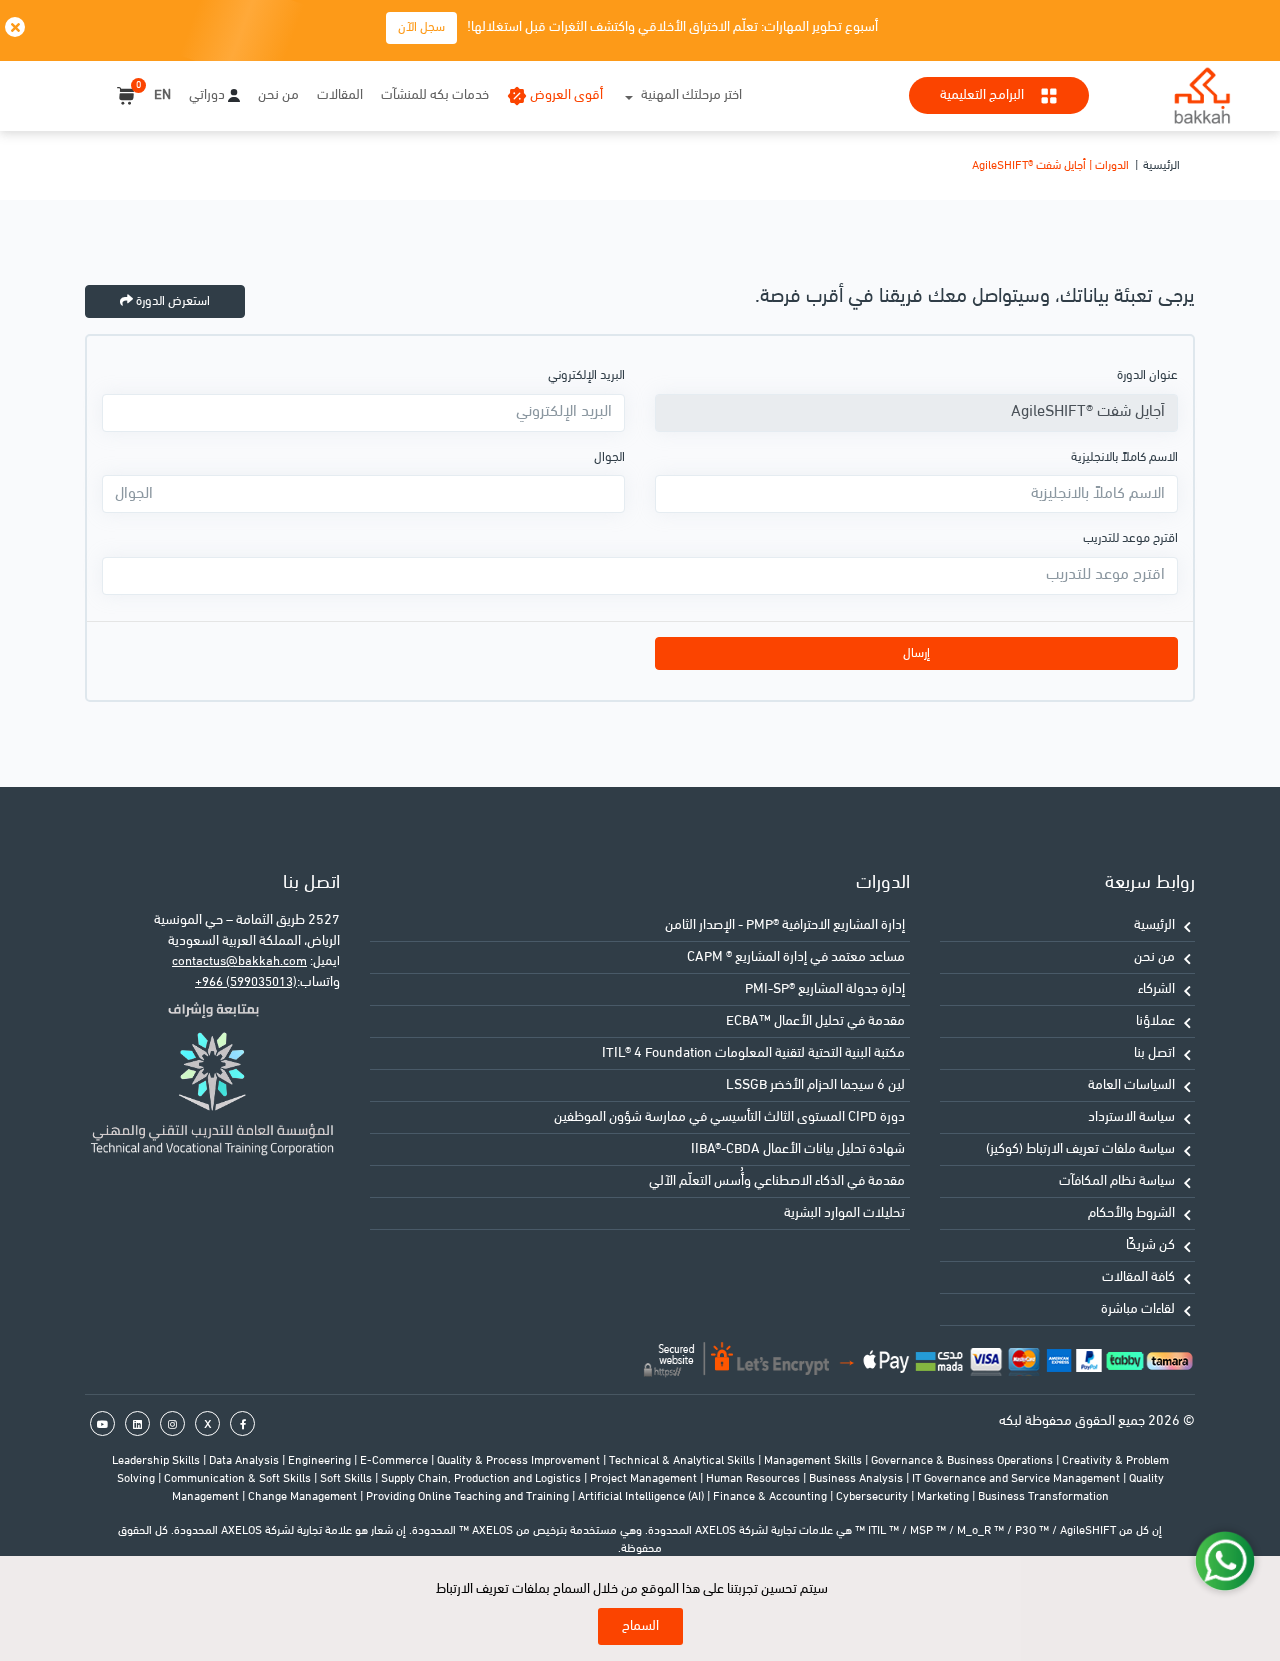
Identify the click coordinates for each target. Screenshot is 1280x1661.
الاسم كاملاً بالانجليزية (1124, 457)
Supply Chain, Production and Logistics (482, 1479)
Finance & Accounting (771, 1497)
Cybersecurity (873, 1497)
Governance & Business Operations (963, 1461)
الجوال (609, 457)
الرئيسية (1161, 166)
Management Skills (814, 1461)
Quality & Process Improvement (520, 1461)
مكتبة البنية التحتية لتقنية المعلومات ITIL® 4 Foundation (753, 1053)
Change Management (304, 1497)
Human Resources (754, 1479)
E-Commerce (395, 1461)
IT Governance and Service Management (1017, 1479)
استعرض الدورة (171, 301)
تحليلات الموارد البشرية (844, 1213)
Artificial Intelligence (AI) (642, 1497)
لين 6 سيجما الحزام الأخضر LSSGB (815, 1085)
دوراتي (207, 95)
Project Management (645, 1479)
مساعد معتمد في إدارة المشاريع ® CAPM (796, 957)
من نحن (278, 95)
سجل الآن (421, 27)
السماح (640, 1626)
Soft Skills (347, 1479)
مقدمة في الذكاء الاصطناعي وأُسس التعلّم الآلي (777, 1181)
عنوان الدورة (1147, 375)
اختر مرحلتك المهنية (691, 95)
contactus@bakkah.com (239, 961)
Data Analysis (245, 1461)
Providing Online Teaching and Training (469, 1497)
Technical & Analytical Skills (683, 1461)
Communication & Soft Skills (239, 1479)
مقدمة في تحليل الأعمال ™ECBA (815, 1021)
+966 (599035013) (246, 982)
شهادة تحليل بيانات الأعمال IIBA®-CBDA (798, 1149)
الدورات (883, 883)
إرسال (916, 653)
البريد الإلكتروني (586, 375)
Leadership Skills (157, 1461)
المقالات (340, 95)
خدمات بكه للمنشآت (435, 95)
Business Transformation (1043, 1497)
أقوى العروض (566, 95)
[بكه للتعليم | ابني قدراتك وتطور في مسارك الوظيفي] (1202, 96)
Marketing (944, 1497)
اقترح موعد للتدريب (1130, 538)
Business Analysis (857, 1479)
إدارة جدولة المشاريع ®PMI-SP (825, 989)
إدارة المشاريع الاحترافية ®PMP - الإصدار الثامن (785, 925)
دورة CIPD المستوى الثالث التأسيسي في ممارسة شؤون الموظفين (729, 1117)
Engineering (321, 1461)
